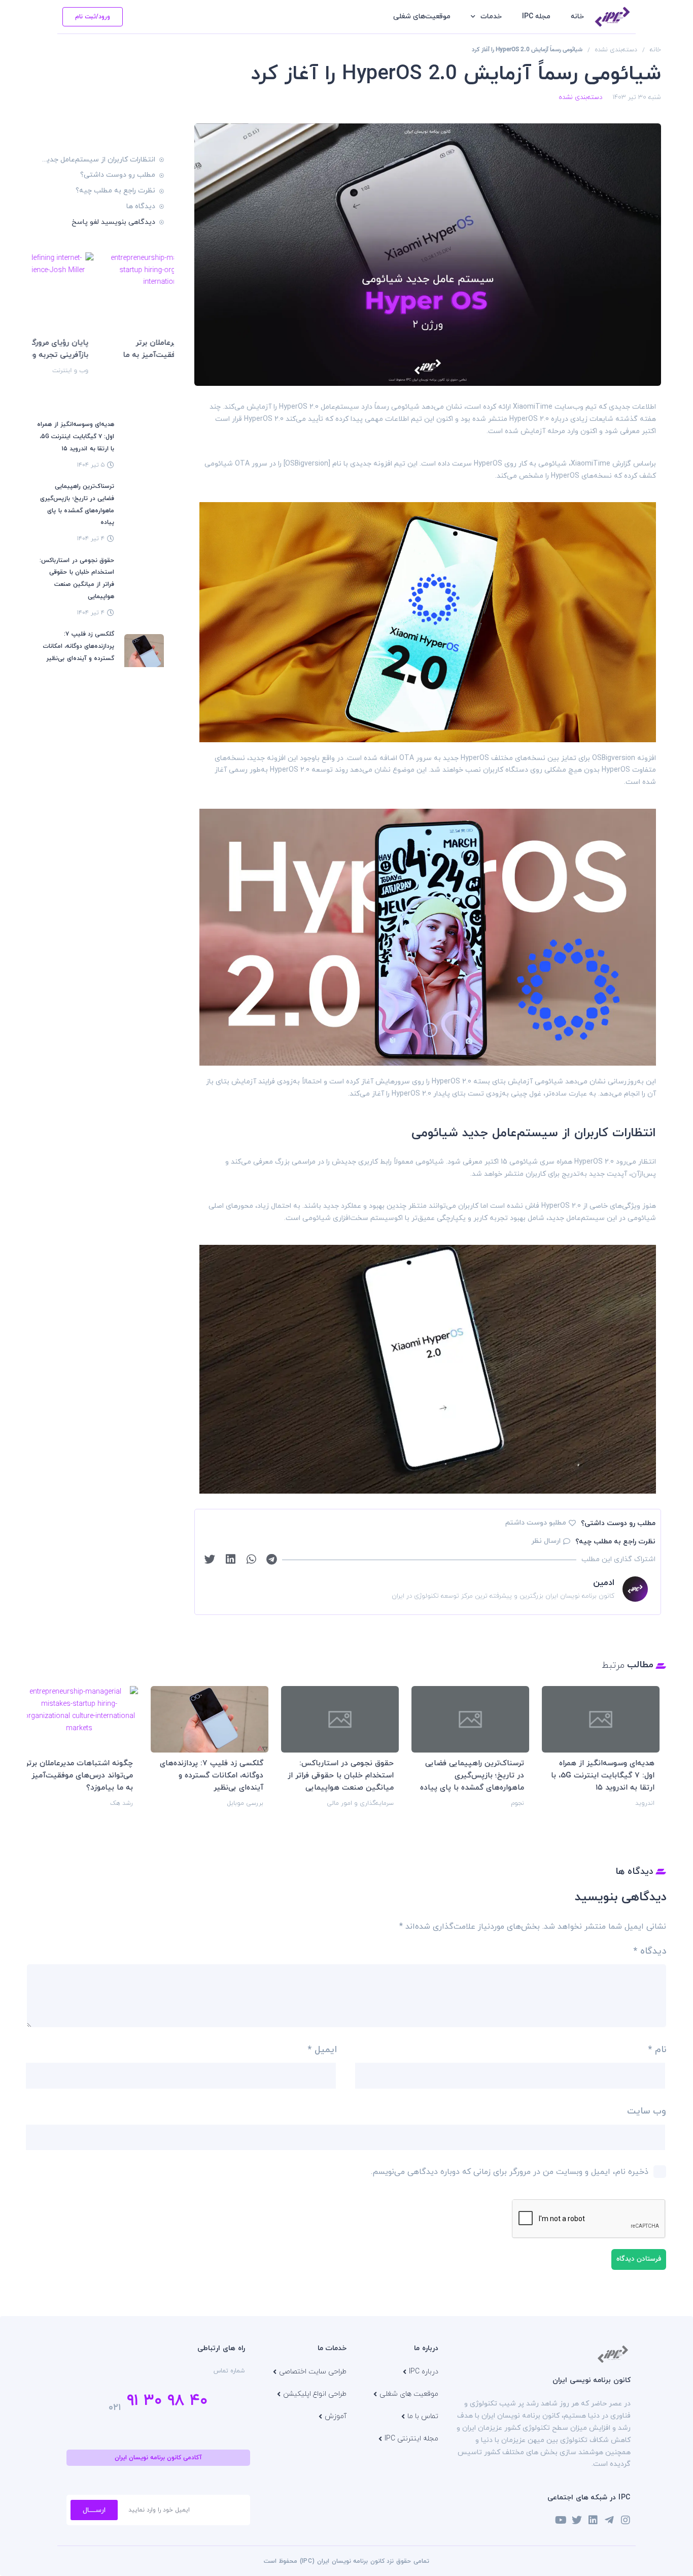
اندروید (115, 1803)
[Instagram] (626, 2520)
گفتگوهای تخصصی (360, 1815)
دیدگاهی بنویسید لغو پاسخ (113, 222)
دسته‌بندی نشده (616, 50)
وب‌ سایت (647, 2111)
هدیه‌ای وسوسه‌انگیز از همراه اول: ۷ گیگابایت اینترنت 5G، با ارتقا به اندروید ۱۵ (76, 437)
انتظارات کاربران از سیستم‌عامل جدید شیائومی (99, 160)
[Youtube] (561, 2520)
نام (657, 2050)
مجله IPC (536, 16)
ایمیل (322, 2050)
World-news (631, 1815)
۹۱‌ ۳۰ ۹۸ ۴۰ (167, 2401)
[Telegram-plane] (609, 2520)
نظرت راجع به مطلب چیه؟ (115, 191)
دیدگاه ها (141, 206)
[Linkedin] (593, 2520)
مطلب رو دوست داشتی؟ (118, 175)
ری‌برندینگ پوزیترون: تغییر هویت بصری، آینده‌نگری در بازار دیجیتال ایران (465, 1776)
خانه (577, 16)
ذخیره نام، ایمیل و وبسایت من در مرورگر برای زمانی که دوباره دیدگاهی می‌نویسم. (510, 2172)
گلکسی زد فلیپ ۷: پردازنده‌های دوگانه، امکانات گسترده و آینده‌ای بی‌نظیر (78, 646)
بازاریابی (506, 1803)
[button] (272, 1560)
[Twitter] (577, 2520)
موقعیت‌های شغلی (422, 16)
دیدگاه (650, 1951)
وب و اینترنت (151, 371)
